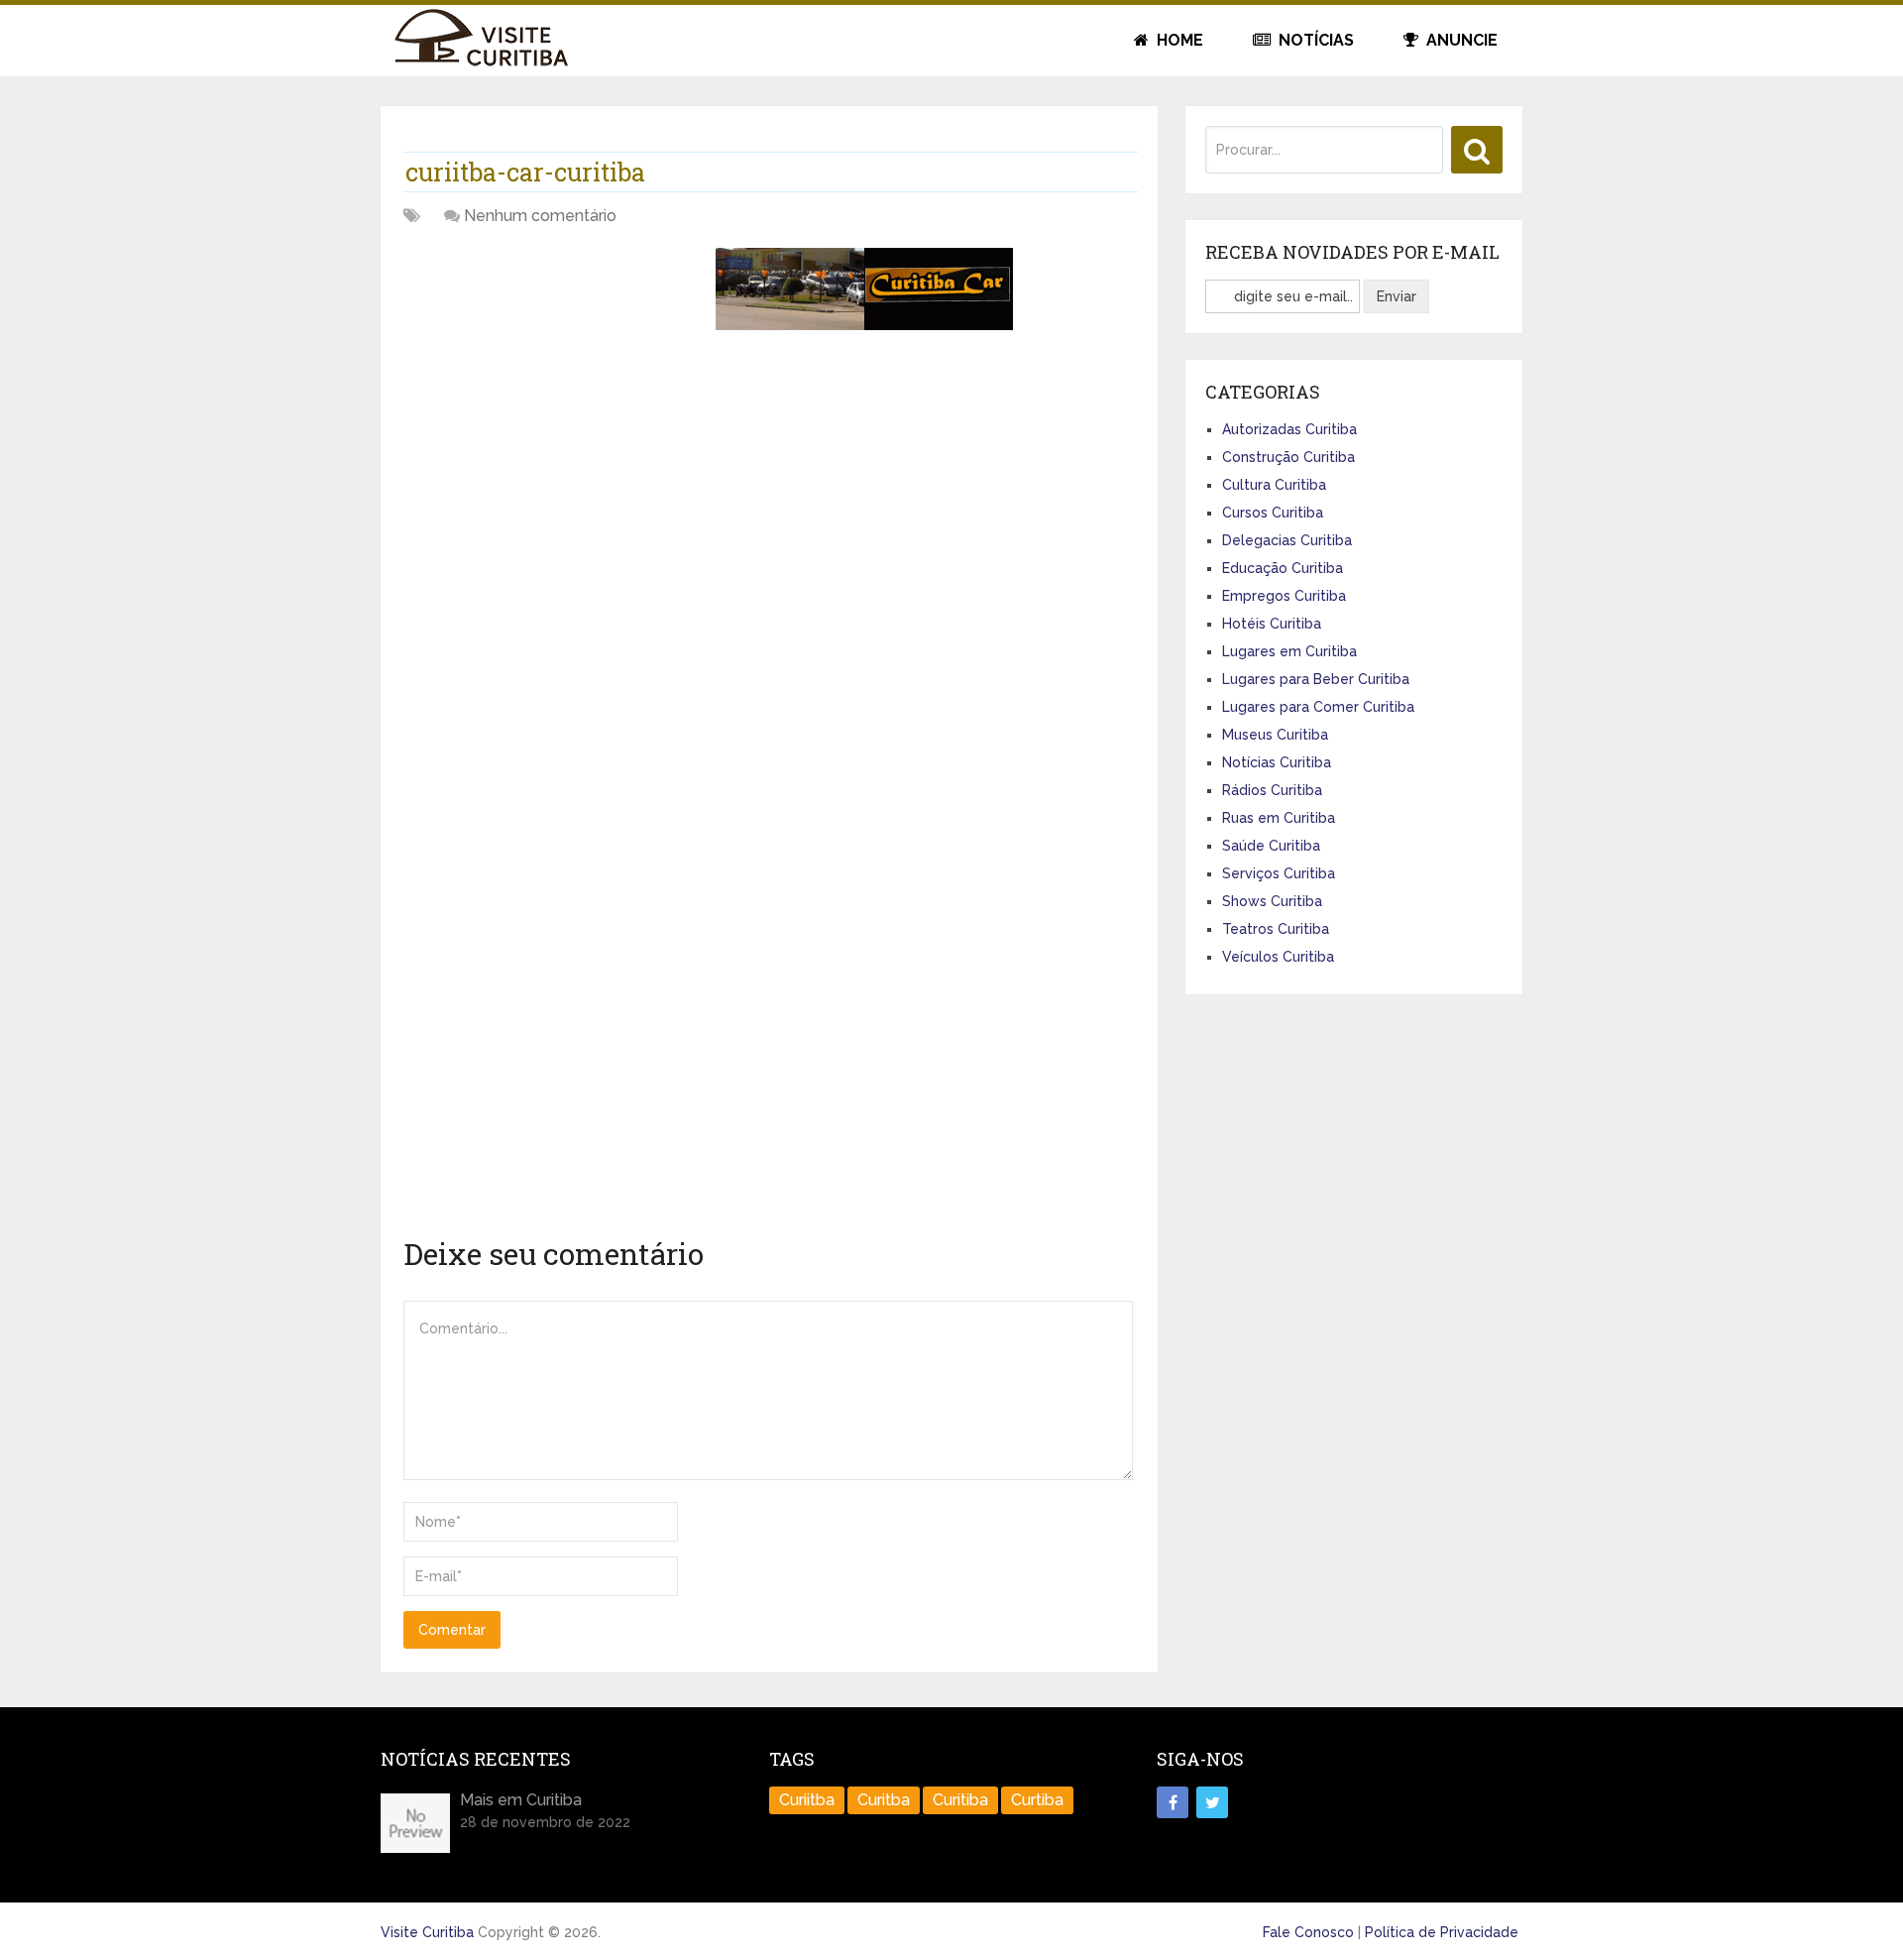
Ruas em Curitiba (1279, 818)
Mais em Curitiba (521, 1800)
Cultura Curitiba (1274, 485)
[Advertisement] (552, 387)
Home (1178, 40)
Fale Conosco (1308, 1932)
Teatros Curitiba (1276, 929)
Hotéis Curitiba (1272, 624)
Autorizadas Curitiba (1289, 429)
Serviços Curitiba (1279, 873)
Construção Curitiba (1288, 457)
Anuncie (1460, 40)
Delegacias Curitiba (1287, 540)
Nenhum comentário (540, 216)
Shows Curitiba (1272, 901)
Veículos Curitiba (1278, 957)
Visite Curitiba (427, 1932)
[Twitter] (1212, 1802)
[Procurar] (1477, 150)
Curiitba (807, 1800)
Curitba (884, 1800)
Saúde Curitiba (1271, 846)
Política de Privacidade (1442, 1932)
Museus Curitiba (1275, 735)
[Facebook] (1173, 1802)
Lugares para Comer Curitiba (1318, 707)
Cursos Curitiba (1273, 513)
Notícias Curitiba (1277, 762)
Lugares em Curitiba (1289, 651)
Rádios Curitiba (1272, 790)
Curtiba (1037, 1800)
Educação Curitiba (1283, 568)
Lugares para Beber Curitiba (1316, 679)
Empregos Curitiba (1284, 596)
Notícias (1314, 40)
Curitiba (960, 1800)
